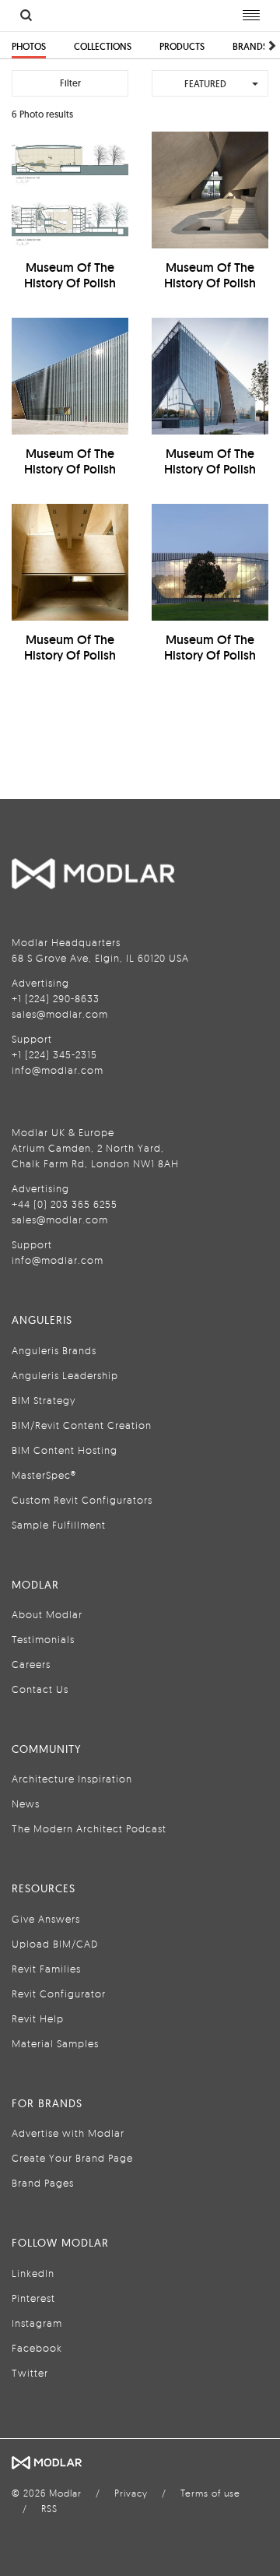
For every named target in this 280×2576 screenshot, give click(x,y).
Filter (70, 83)
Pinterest (33, 2298)
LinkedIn (33, 2273)
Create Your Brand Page (72, 2158)
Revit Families (46, 1969)
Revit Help (38, 2018)
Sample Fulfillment (59, 1525)
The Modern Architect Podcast (89, 1828)
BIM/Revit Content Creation (82, 1425)
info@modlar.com (58, 1070)
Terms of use (210, 2493)
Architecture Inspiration (72, 1779)
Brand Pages (43, 2183)
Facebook (37, 2348)
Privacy (131, 2493)
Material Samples (55, 2043)
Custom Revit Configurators (82, 1500)
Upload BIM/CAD (55, 1944)
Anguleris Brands (54, 1350)
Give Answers (46, 1919)
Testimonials (43, 1639)
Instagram (37, 2323)
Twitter (30, 2373)
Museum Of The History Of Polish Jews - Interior (210, 283)
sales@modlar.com (60, 1014)
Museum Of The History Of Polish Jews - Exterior (70, 469)
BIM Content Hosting (65, 1450)
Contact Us (40, 1689)
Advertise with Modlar (68, 2133)
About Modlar (47, 1614)
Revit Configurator (59, 1994)
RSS (49, 2509)
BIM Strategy (44, 1400)
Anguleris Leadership (65, 1375)
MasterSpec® (44, 1475)
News (26, 1804)
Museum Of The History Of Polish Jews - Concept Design (70, 291)
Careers (31, 1664)
